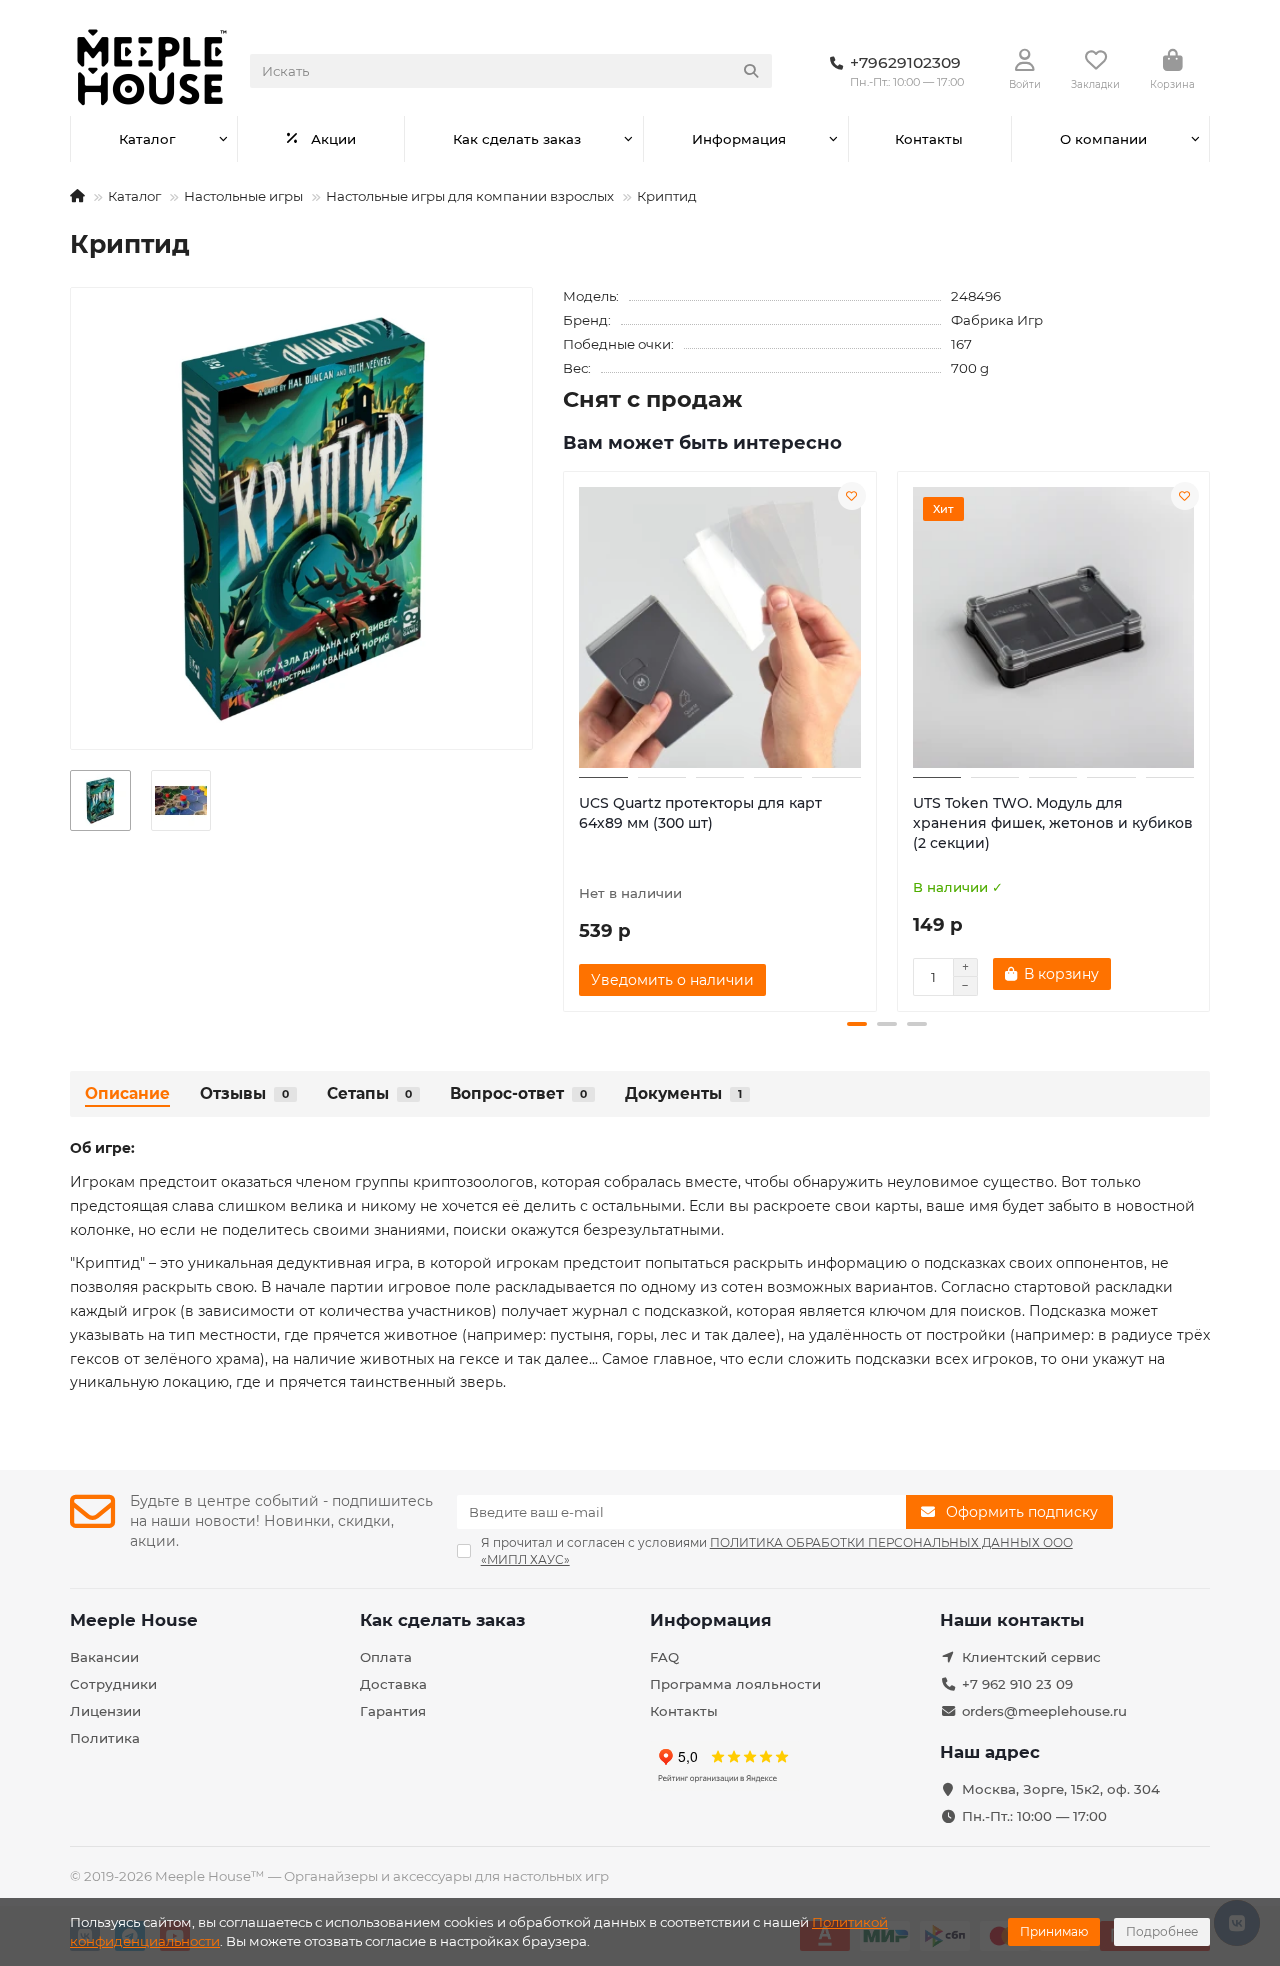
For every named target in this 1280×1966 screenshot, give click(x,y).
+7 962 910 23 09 (1017, 1684)
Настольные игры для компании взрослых (470, 196)
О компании (1103, 139)
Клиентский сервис (1031, 1657)
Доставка (393, 1684)
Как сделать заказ (517, 139)
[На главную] (77, 196)
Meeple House (134, 1620)
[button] (565, 739)
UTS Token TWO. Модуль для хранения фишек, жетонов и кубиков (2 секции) (1053, 823)
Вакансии (104, 1657)
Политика (105, 1738)
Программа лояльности (735, 1684)
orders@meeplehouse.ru (1044, 1711)
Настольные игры (243, 196)
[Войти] (1025, 61)
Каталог (147, 139)
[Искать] (751, 71)
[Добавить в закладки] (852, 496)
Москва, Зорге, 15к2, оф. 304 (1061, 1789)
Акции (333, 139)
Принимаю (1054, 1931)
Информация (739, 139)
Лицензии (105, 1711)
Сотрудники (113, 1684)
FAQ (664, 1657)
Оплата (386, 1657)
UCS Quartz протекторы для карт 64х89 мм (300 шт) (700, 813)
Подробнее (1162, 1931)
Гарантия (393, 1711)
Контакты (929, 139)
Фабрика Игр (997, 320)
